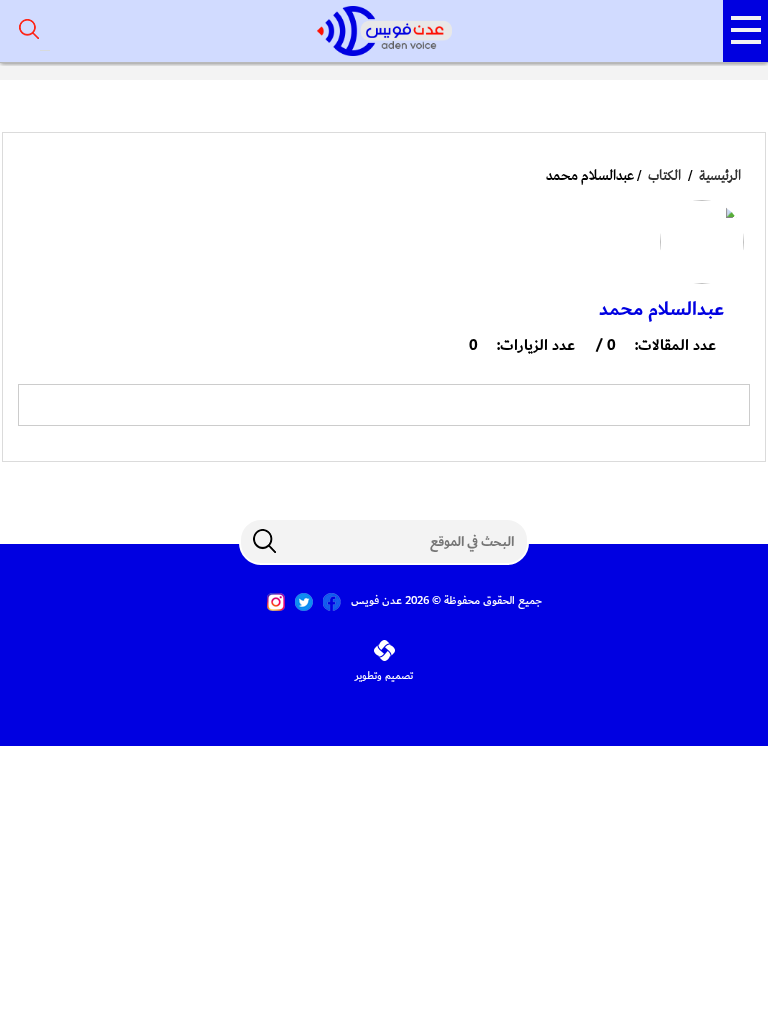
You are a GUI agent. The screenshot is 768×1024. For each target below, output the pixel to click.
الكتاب (664, 176)
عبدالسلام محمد (661, 309)
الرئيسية (720, 176)
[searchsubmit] (264, 541)
